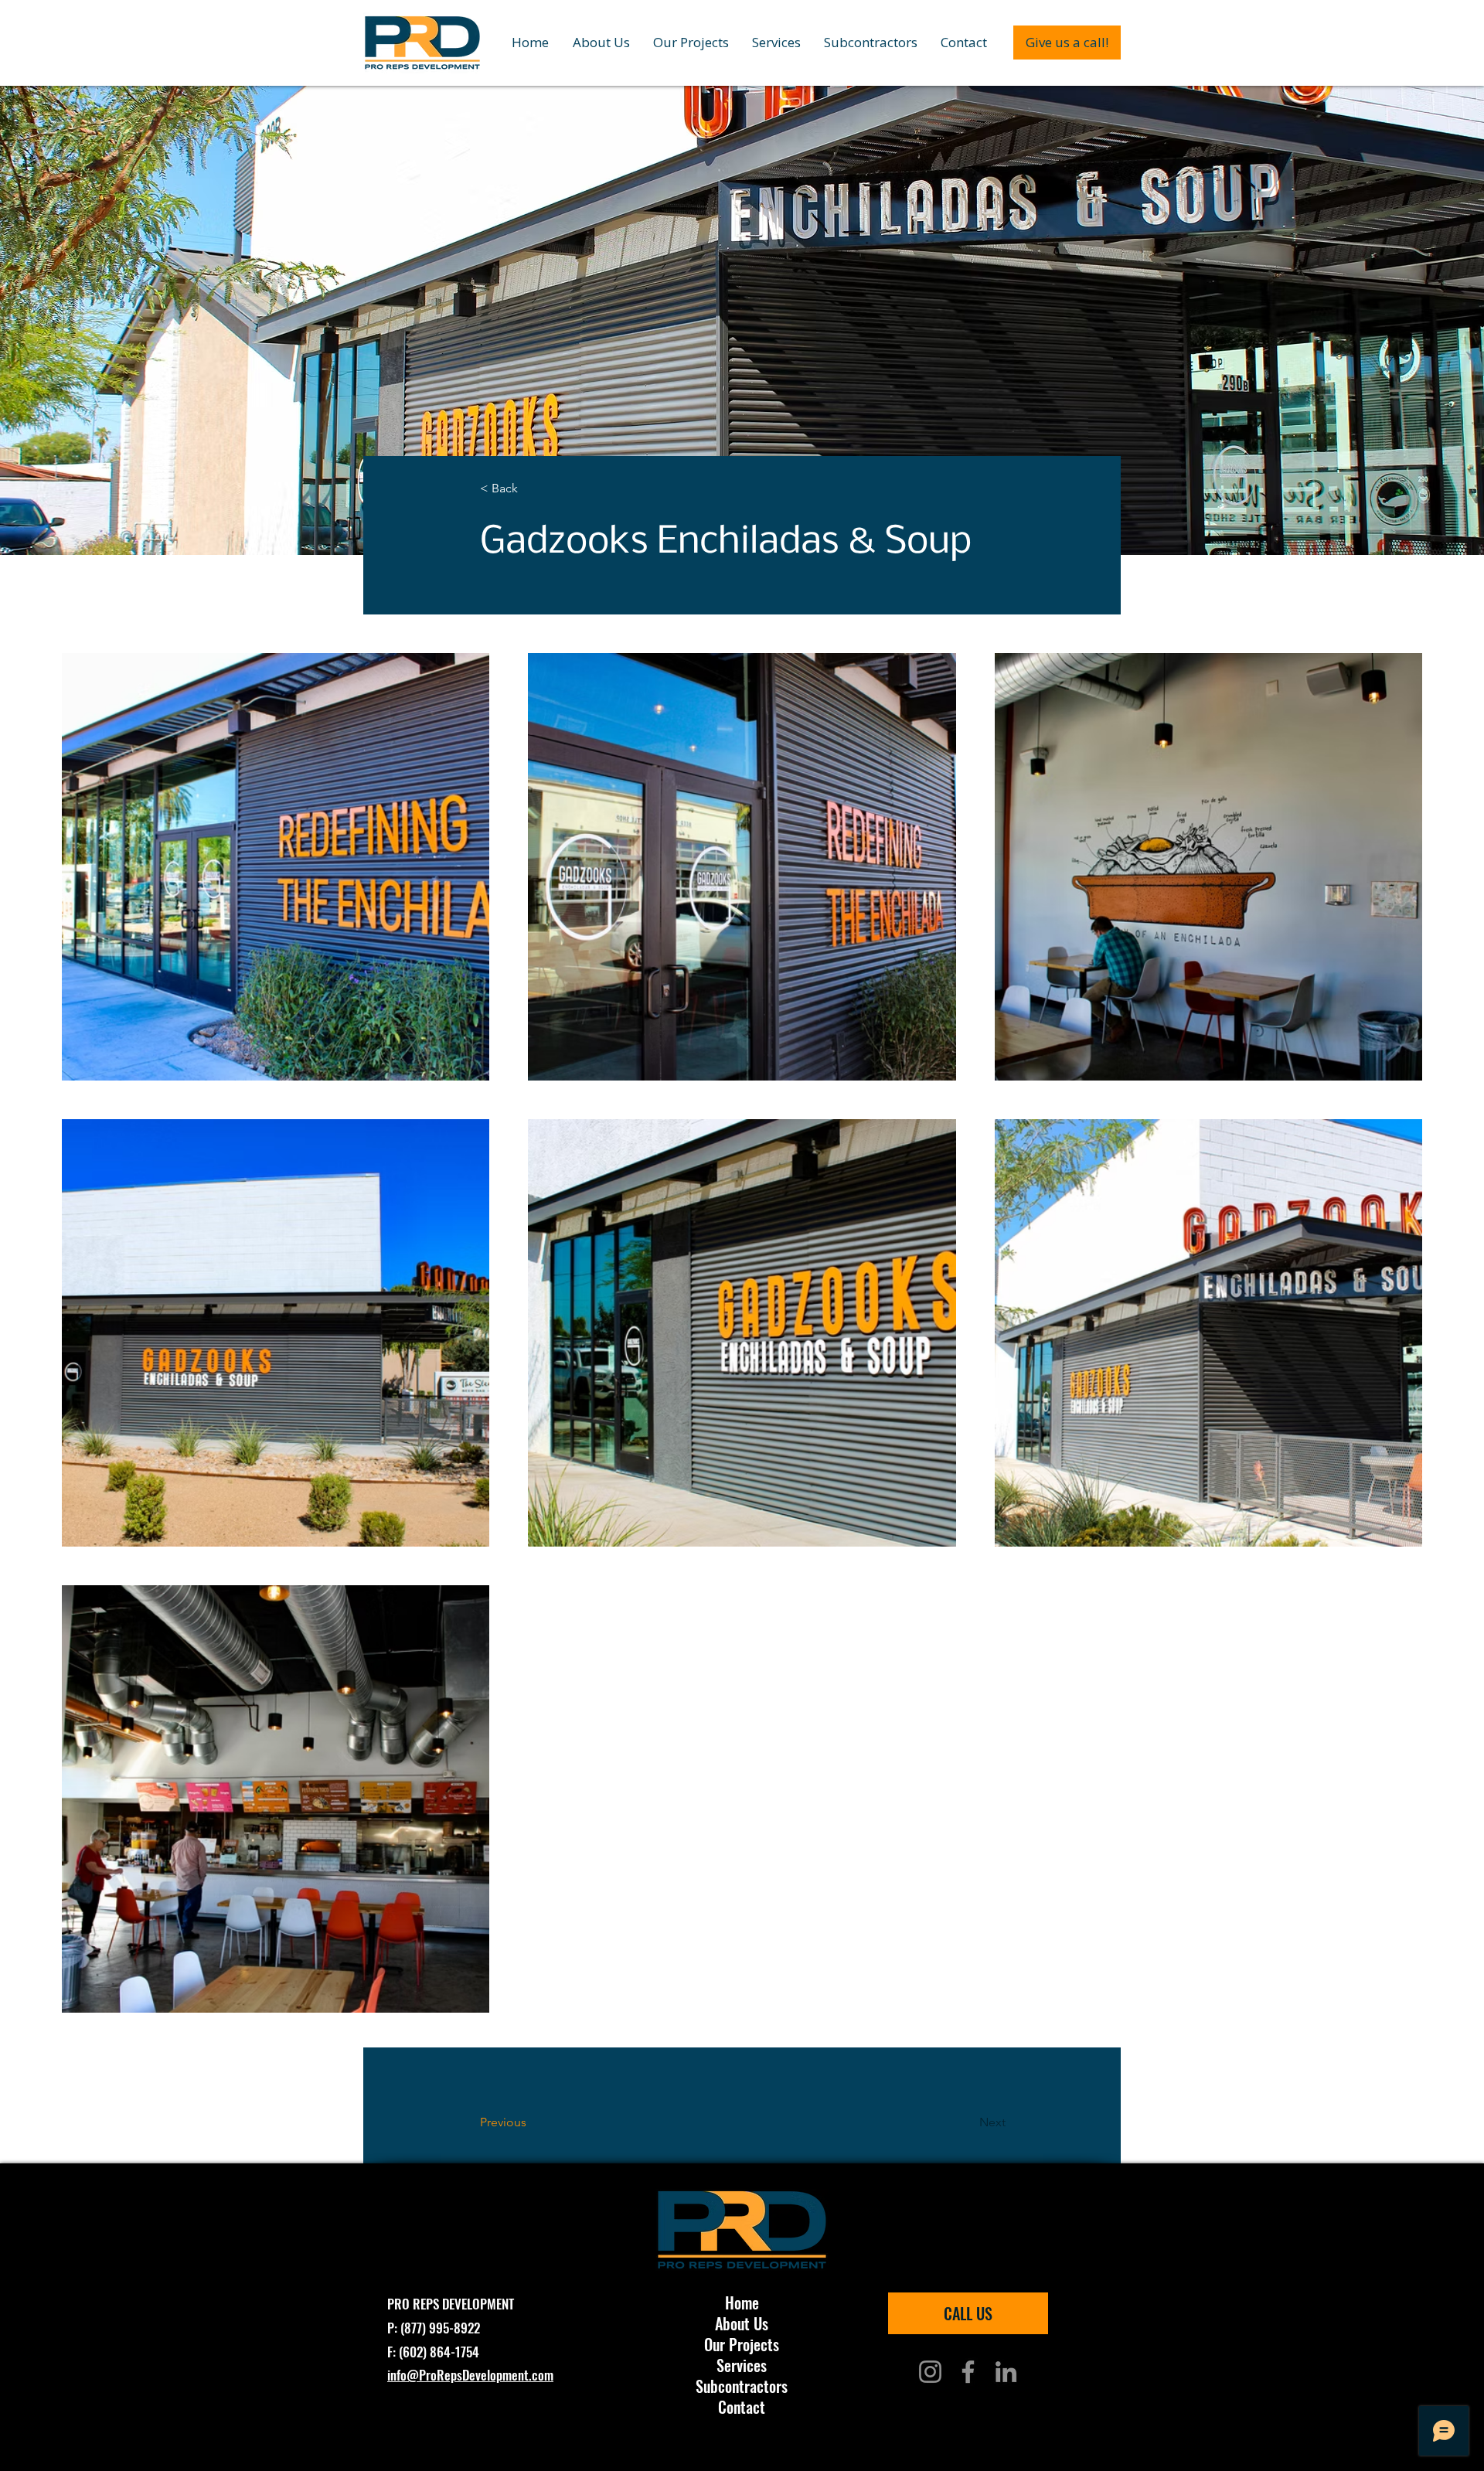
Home (742, 2303)
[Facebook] (968, 2372)
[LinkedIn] (1006, 2372)
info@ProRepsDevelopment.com (470, 2375)
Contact (742, 2407)
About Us (742, 2324)
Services (742, 2365)
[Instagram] (930, 2372)
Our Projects (742, 2345)
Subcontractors (742, 2386)
